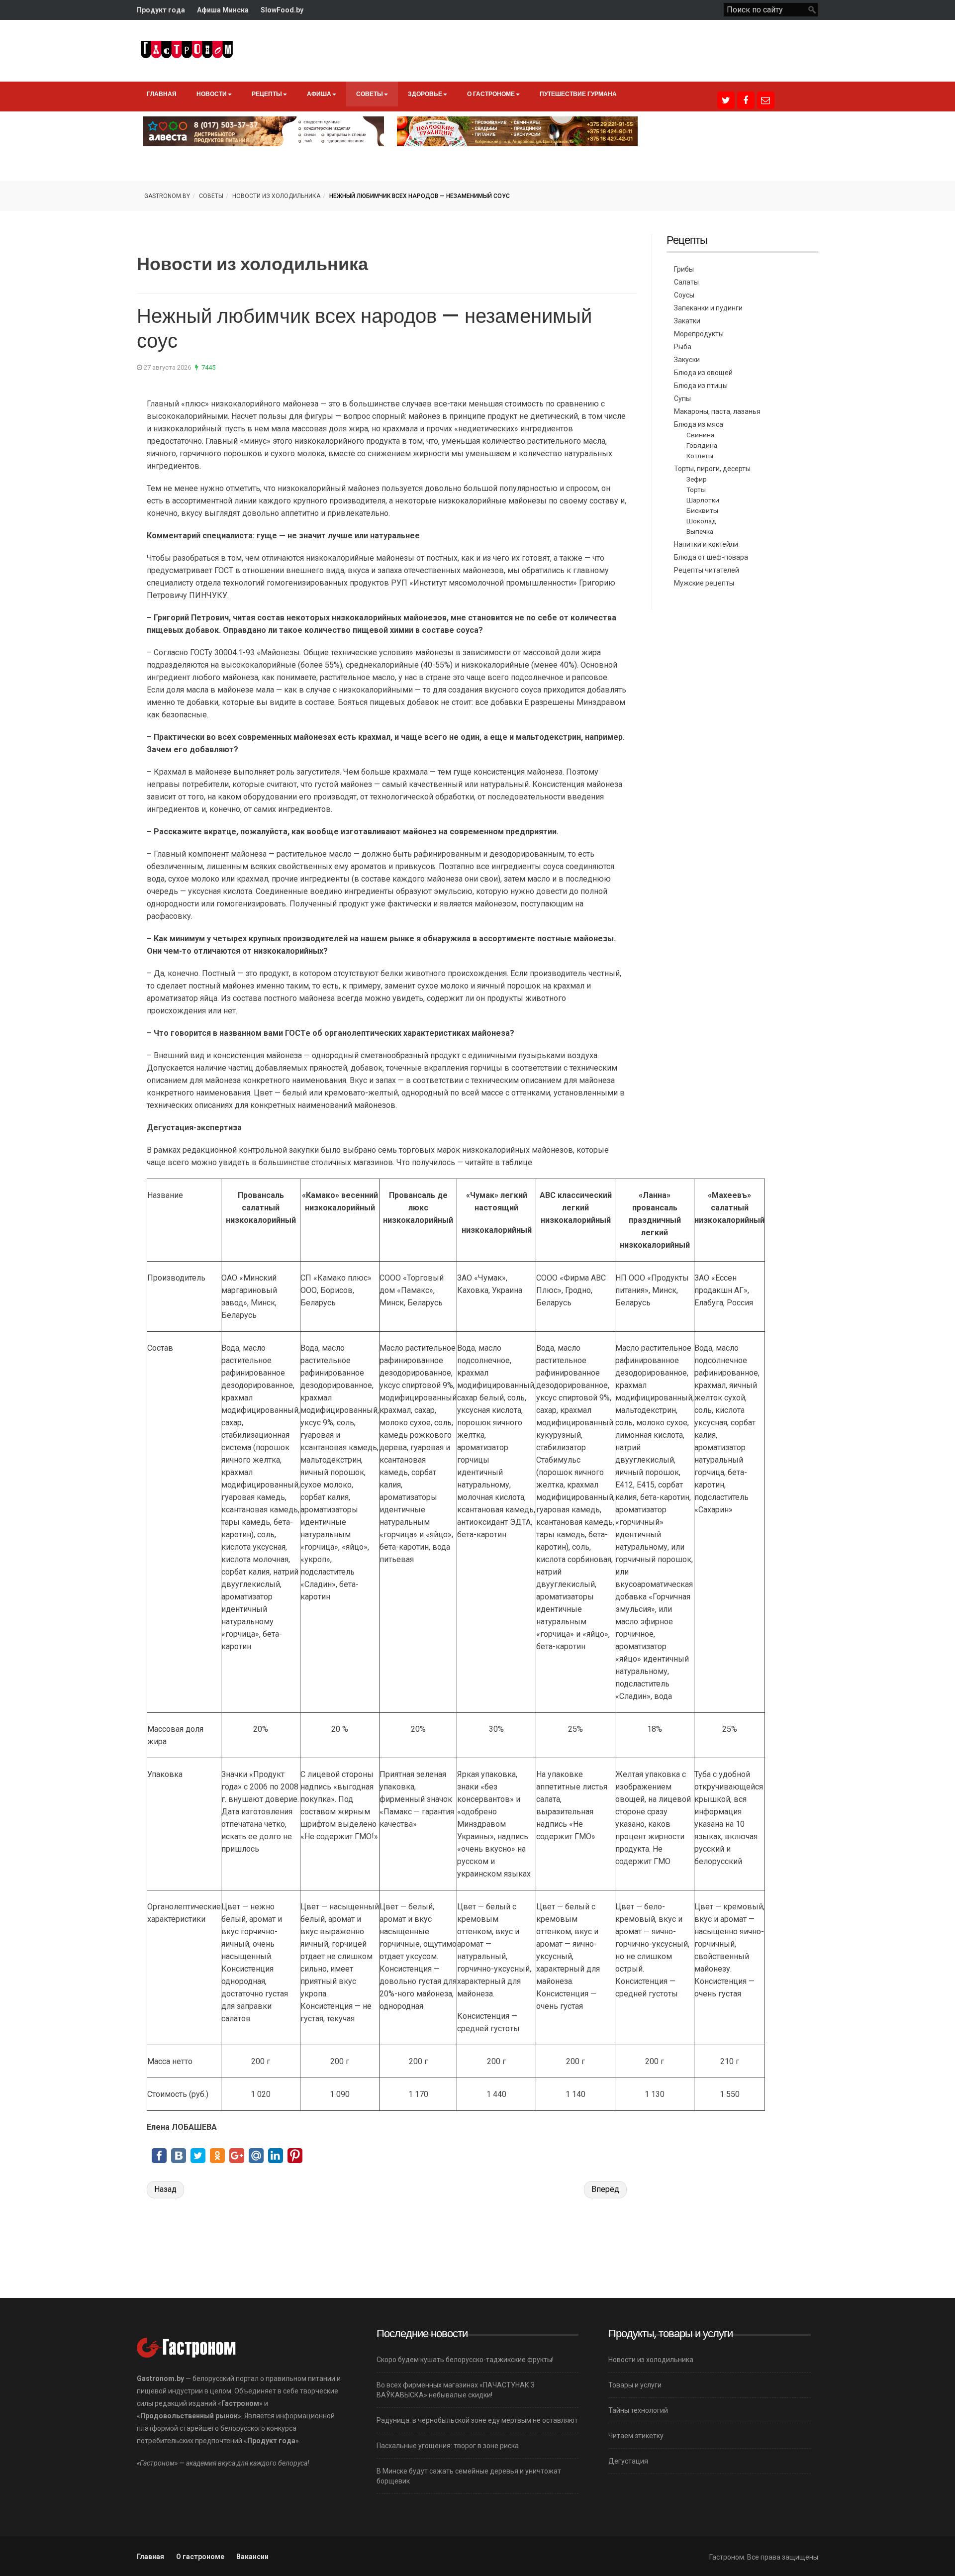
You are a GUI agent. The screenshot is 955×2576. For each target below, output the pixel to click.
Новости (212, 94)
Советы (370, 94)
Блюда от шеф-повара (711, 557)
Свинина (700, 435)
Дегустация (628, 2461)
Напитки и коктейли (706, 544)
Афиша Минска (223, 10)
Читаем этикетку (636, 2436)
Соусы (684, 295)
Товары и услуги (635, 2385)
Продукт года (161, 10)
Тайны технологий (638, 2410)
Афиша (319, 94)
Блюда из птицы (701, 386)
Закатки (687, 321)
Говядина (702, 445)
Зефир (697, 479)
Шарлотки (703, 500)
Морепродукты (699, 334)
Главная (162, 94)
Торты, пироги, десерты (712, 469)
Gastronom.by (167, 196)
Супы (682, 398)
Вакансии (252, 2557)
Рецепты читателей (707, 570)
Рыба (683, 347)
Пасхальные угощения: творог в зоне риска (448, 2446)
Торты (696, 490)
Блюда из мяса (699, 424)
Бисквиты (702, 510)
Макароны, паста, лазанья (717, 411)
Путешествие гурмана (578, 94)
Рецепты (267, 94)
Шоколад (701, 521)
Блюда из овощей (703, 373)
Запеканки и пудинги (708, 308)
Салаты (686, 282)
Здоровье (425, 94)
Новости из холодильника (276, 196)
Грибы (684, 269)
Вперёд (605, 2189)
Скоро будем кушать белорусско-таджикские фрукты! (465, 2360)
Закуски (687, 360)
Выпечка (700, 531)
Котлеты (700, 456)
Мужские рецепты (704, 583)
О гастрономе (491, 94)
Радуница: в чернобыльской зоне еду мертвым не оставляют (477, 2420)
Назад (165, 2189)
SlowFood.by (282, 10)
